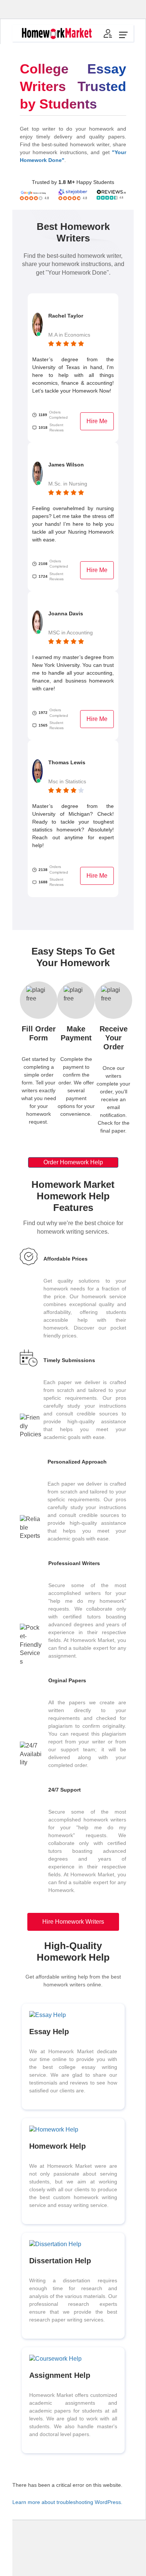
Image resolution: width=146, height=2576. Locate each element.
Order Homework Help (73, 1162)
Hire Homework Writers (73, 1922)
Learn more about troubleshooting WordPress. (67, 2502)
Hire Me (97, 421)
